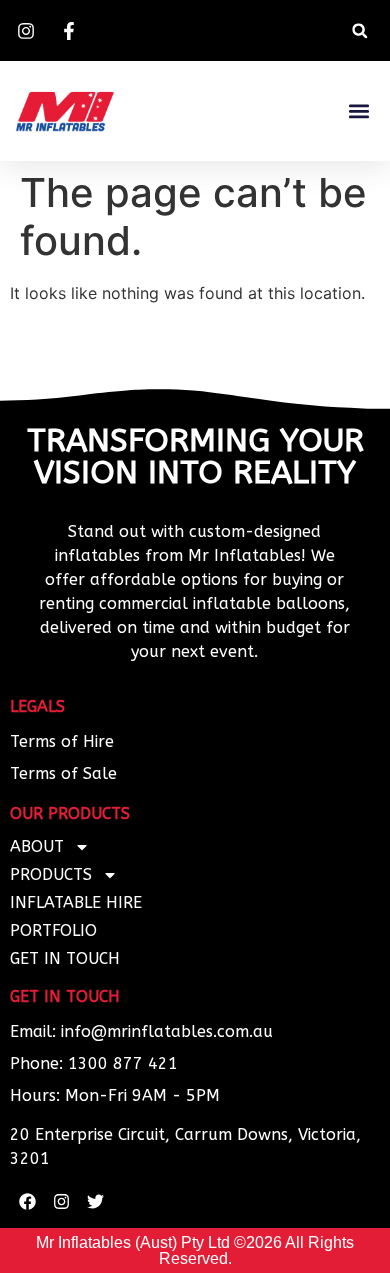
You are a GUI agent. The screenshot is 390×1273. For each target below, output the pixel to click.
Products (51, 874)
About (37, 846)
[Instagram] (61, 1201)
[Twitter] (95, 1201)
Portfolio (53, 930)
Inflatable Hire (76, 902)
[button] (359, 30)
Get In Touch (65, 958)
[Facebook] (27, 1201)
